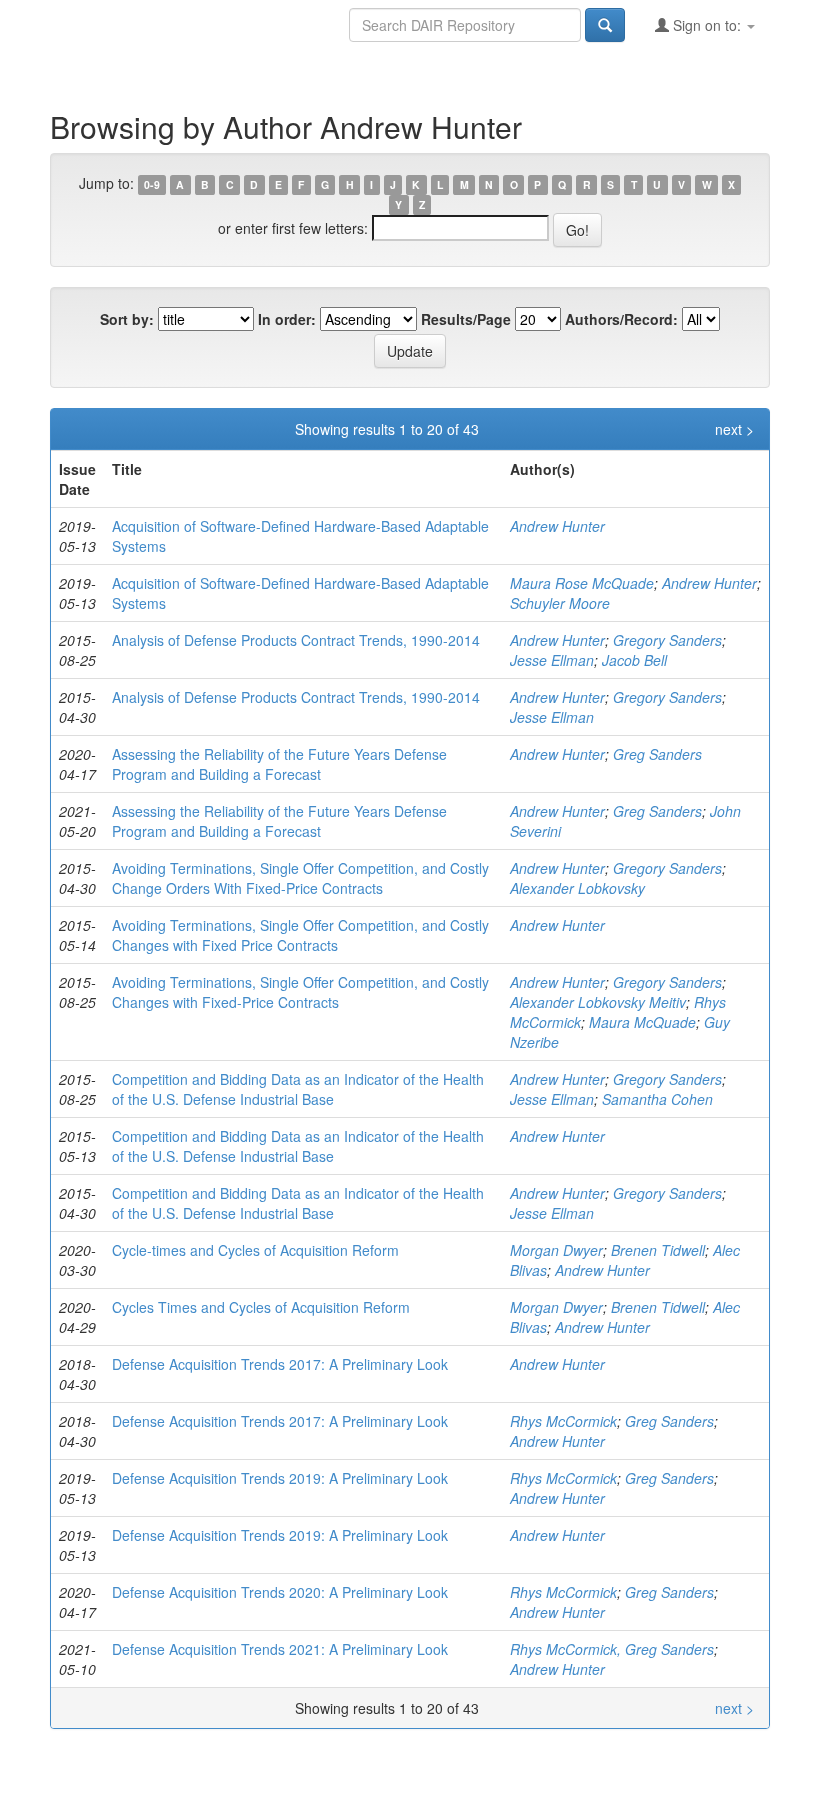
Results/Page (466, 319)
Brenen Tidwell (658, 1250)
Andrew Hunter (557, 526)
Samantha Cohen (657, 1099)
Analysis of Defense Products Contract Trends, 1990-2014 (296, 640)
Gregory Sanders (667, 640)
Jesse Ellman (552, 660)
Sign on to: (707, 25)
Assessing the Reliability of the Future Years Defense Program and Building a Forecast (279, 764)
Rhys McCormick (563, 1421)
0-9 (152, 184)
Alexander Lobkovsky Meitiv (598, 1002)
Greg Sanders (657, 754)
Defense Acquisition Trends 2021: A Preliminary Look (280, 1649)
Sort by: (127, 319)
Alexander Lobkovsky (577, 888)
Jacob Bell (634, 660)
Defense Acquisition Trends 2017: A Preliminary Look (280, 1364)
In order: (287, 319)
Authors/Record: (621, 319)
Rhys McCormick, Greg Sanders (612, 1649)
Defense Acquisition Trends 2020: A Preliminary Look (280, 1592)
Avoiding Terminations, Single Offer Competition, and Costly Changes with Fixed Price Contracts (300, 935)
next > (734, 429)
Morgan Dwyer (556, 1250)
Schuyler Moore (560, 603)
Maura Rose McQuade (582, 583)
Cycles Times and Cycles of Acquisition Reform (261, 1307)
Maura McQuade (642, 1022)
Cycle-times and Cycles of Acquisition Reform (255, 1250)
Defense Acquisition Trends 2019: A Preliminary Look (280, 1478)
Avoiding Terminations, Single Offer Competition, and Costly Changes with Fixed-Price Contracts (300, 992)
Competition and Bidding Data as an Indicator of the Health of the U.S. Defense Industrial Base (298, 1089)
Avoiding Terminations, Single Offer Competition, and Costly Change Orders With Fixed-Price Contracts (300, 878)
